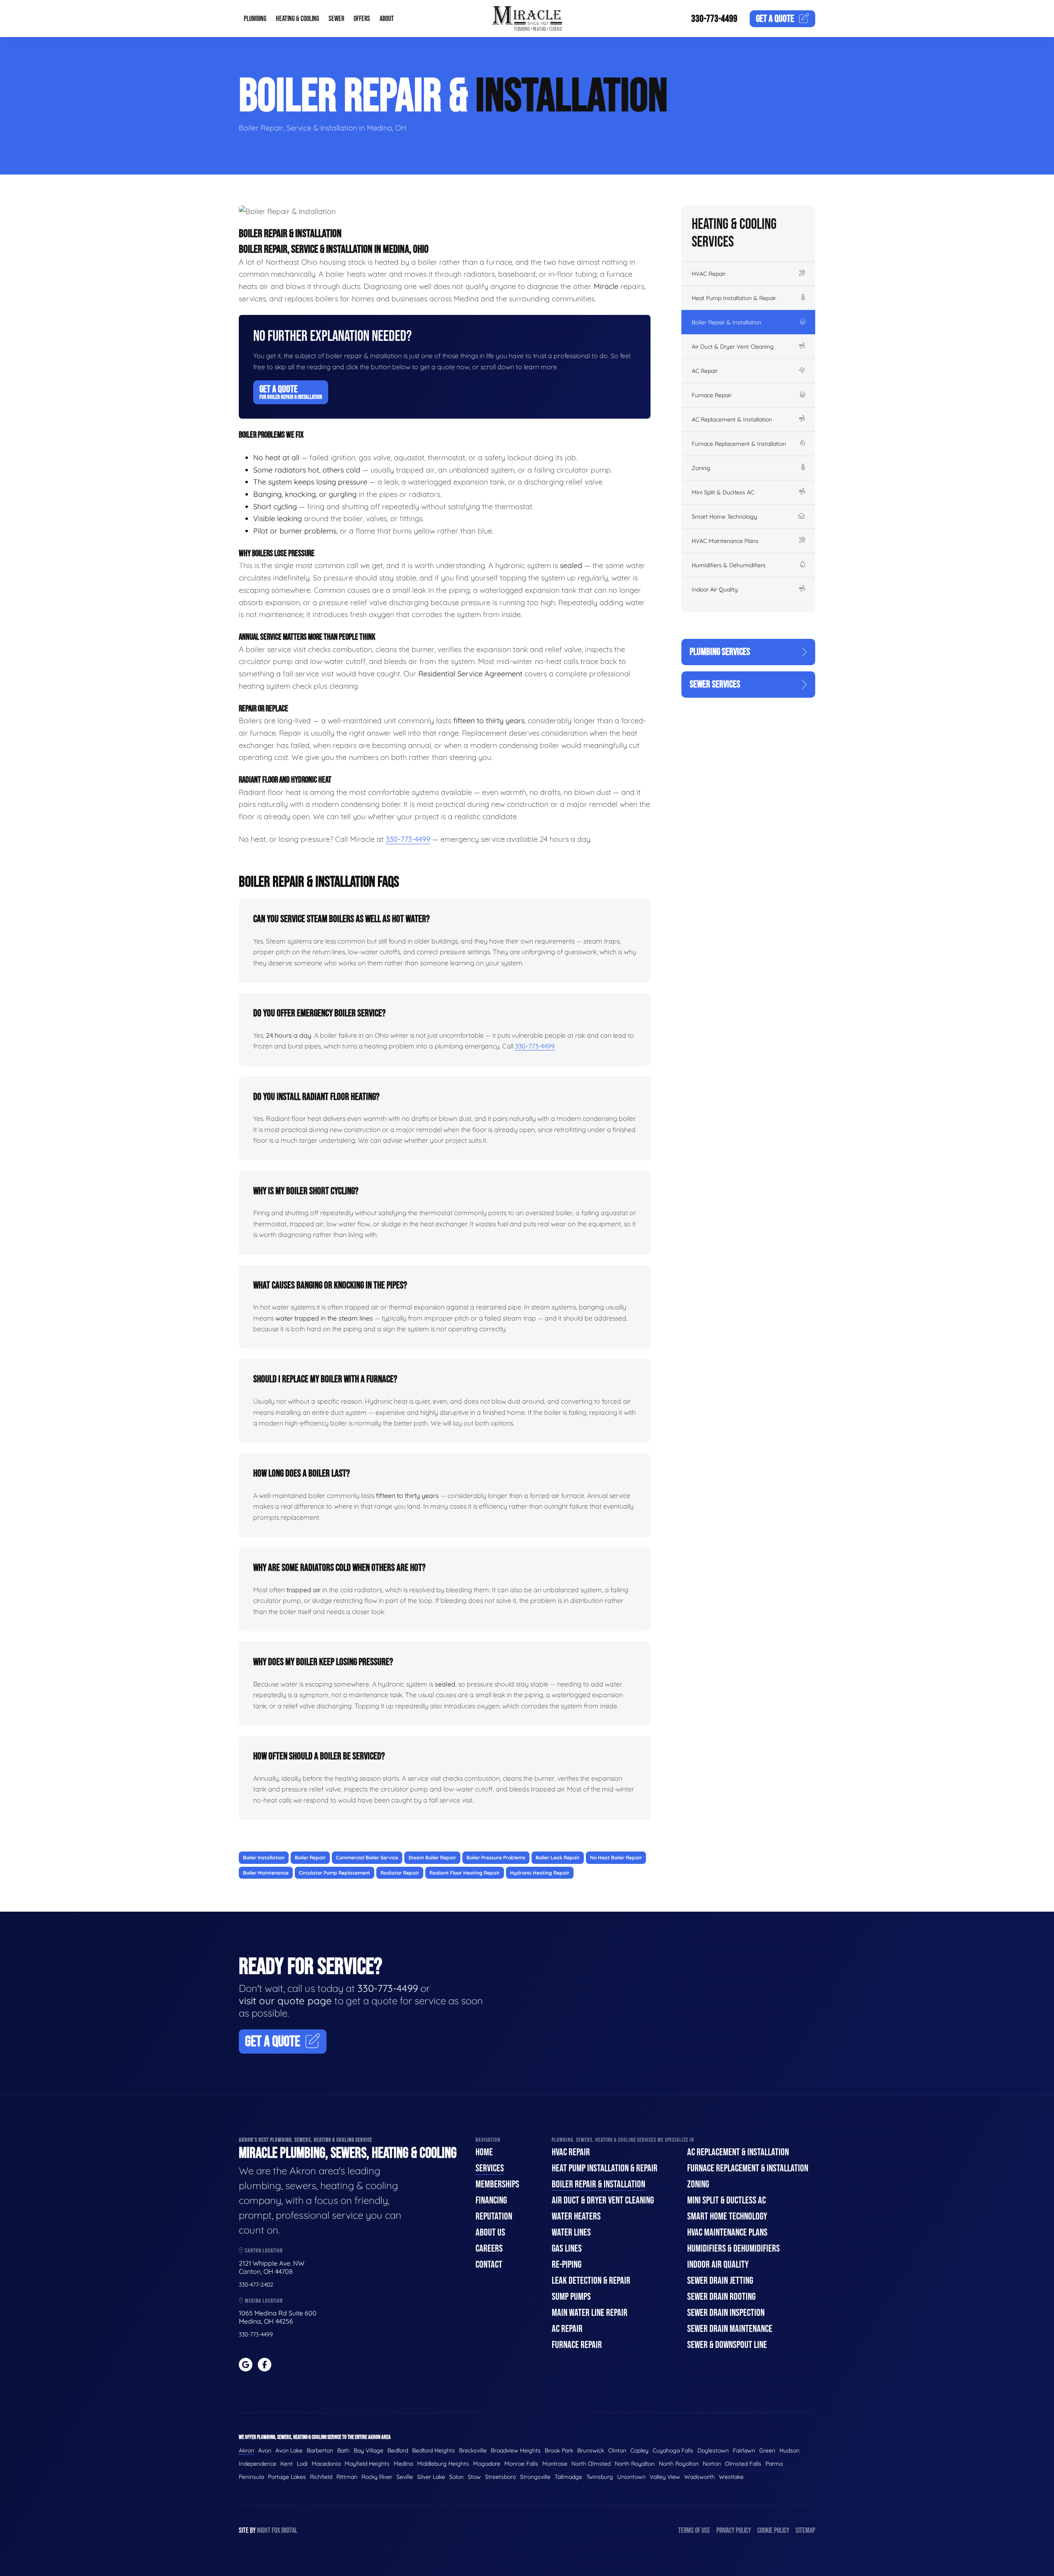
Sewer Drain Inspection (726, 2313)
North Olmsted (591, 2464)
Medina (403, 2464)
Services (490, 2168)
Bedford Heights (434, 2450)
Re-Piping (567, 2265)
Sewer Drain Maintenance (730, 2329)
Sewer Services (715, 684)
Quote (775, 19)
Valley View (665, 2477)
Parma (774, 2464)
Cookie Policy (773, 2531)
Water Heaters (576, 2216)
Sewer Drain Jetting (720, 2281)
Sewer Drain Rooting (721, 2297)
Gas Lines (567, 2249)
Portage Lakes (287, 2477)
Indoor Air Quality (715, 589)
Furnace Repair (712, 395)
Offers (362, 19)
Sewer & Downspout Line (727, 2345)
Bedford (398, 2450)
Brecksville (473, 2450)
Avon (265, 2450)
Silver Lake (431, 2477)
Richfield (321, 2477)
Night (264, 2531)
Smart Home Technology (724, 517)
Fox (276, 2531)
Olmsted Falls (743, 2464)
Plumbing (255, 19)
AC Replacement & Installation (732, 419)
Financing (491, 2200)
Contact (489, 2265)
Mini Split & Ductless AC (723, 492)
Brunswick (591, 2450)
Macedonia (326, 2464)
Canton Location (263, 2251)
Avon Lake (289, 2450)
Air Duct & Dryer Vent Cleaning (733, 347)
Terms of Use (694, 2531)
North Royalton (635, 2464)
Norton (712, 2464)
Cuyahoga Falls (673, 2450)
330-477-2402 (256, 2285)
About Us (490, 2232)
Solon (456, 2477)
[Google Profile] (246, 2365)
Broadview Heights (516, 2450)
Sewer (336, 19)
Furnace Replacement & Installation (739, 444)
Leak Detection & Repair (591, 2281)
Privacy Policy (734, 2531)
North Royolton (679, 2464)
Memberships (497, 2184)
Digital (289, 2531)
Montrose (555, 2464)
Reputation (494, 2216)
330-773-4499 (714, 19)
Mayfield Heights (367, 2464)
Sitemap (805, 2531)
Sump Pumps (571, 2297)
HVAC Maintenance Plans (725, 541)
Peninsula (251, 2477)
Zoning (701, 468)
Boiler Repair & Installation (726, 322)
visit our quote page (285, 2001)
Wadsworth (700, 2477)
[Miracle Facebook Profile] (265, 2365)
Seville (405, 2477)
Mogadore (487, 2464)
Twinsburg (600, 2477)
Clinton (617, 2450)
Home (484, 2152)
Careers (489, 2249)
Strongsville (535, 2477)
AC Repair (705, 371)
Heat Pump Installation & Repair (734, 298)
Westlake (731, 2477)
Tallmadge (568, 2477)
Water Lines (571, 2232)
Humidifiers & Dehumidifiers (729, 565)
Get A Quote (291, 392)
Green (767, 2450)
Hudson (789, 2450)
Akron (246, 2450)
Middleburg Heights (443, 2464)
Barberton (320, 2450)
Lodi (302, 2464)
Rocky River (377, 2477)
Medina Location (263, 2301)
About (387, 19)
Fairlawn (744, 2450)
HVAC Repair (709, 274)
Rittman (347, 2477)
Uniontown (631, 2477)
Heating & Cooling (297, 19)
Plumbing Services (720, 652)
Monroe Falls (521, 2464)
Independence (258, 2464)
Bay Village (368, 2450)
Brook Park (559, 2450)
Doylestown (713, 2450)
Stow (474, 2477)
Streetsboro (500, 2477)
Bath (343, 2450)
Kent (287, 2464)
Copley (639, 2450)
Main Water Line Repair (590, 2313)
